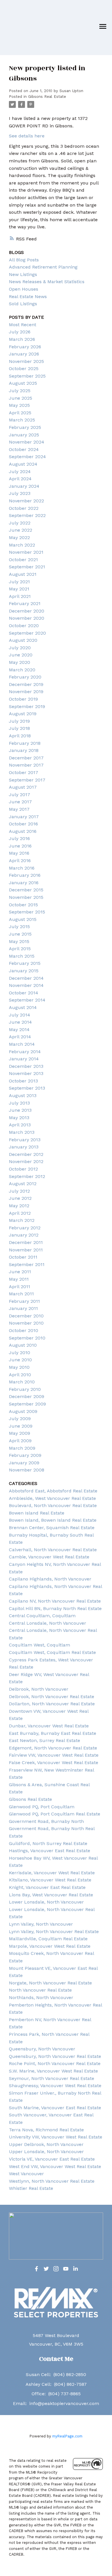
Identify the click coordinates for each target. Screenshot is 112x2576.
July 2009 (20, 1419)
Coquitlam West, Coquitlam (39, 1645)
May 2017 (19, 809)
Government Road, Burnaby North (46, 1821)
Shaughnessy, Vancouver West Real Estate (55, 2086)
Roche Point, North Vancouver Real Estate (55, 2063)
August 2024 (23, 464)
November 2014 (26, 985)
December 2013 (26, 1066)
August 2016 (23, 831)
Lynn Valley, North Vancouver (41, 1924)
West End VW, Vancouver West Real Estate (55, 2166)
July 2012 (19, 1191)
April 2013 (20, 1125)
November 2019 (26, 692)
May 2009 (20, 1433)
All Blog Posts (24, 260)
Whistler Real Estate (31, 2188)
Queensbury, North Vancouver (42, 2049)
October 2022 (24, 508)
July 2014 (20, 1015)
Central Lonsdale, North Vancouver (48, 1623)
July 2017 (20, 795)
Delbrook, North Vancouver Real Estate (52, 1697)
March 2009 (22, 1448)
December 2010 (26, 1316)
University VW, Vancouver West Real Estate (56, 2137)
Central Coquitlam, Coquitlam (42, 1616)
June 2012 (20, 1198)
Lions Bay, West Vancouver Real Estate (51, 1895)
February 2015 (25, 963)
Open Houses (24, 289)
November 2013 (26, 1073)
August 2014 (23, 1007)
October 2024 (24, 449)
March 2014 (22, 1044)
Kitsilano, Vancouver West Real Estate (50, 1880)
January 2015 (24, 971)
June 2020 (21, 655)
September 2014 (27, 1000)
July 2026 (20, 332)
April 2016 (20, 861)
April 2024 (20, 479)
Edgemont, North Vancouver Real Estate (53, 1748)
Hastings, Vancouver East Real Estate (50, 1851)
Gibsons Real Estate (47, 97)
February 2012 (25, 1228)
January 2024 (24, 486)
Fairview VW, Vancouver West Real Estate (54, 1755)
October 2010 (24, 1330)
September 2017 (27, 780)
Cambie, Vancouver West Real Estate (49, 1557)
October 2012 (23, 1169)
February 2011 (24, 1301)
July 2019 (19, 721)
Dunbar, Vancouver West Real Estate (49, 1726)
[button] (36, 2269)
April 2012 (20, 1213)
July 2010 (20, 1353)
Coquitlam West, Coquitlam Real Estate (52, 1652)
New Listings (23, 274)
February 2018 (25, 743)
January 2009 (24, 1463)
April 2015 (20, 949)
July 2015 (19, 927)
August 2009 (23, 1411)
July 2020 (20, 648)
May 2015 (19, 941)
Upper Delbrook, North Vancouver (46, 2144)
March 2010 (22, 1382)
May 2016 (19, 853)
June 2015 (20, 934)
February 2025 (25, 427)
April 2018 (20, 736)
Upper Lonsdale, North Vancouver (46, 2152)
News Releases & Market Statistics (47, 282)
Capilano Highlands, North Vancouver (50, 1579)
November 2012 (26, 1161)
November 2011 (26, 1250)
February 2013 (25, 1140)
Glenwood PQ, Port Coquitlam (42, 1807)
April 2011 (20, 1287)
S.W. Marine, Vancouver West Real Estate (53, 2071)
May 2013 (19, 1118)
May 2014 (19, 1030)
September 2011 (27, 1264)
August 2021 (23, 574)
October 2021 (23, 560)
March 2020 (22, 670)
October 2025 (24, 369)
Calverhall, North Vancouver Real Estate (53, 1550)
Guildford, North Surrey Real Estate (48, 1843)
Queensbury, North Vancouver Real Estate (55, 2056)
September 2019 (27, 706)
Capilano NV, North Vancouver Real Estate (55, 1601)
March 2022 (22, 545)
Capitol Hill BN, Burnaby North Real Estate (55, 1608)
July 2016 (19, 838)
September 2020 (27, 633)
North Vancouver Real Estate (40, 1990)
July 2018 (19, 728)
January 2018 (24, 750)
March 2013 (22, 1132)
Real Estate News (28, 297)
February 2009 (25, 1455)
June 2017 (20, 802)
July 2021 (19, 582)
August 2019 (23, 714)
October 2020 (24, 626)
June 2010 (20, 1360)
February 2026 (25, 347)
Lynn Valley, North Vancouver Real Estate (54, 1931)
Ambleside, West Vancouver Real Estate (52, 1498)
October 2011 (23, 1257)
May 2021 (19, 589)
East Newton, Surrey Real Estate (45, 1740)
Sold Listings (23, 304)
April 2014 (20, 1037)
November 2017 (26, 765)
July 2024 (20, 472)
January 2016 (24, 883)
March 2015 (22, 956)
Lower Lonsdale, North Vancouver (46, 1902)
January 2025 (24, 435)
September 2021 (27, 567)
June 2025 (21, 398)
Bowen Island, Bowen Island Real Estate (53, 1520)
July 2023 (20, 493)
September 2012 (27, 1176)
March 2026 (22, 339)
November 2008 (27, 1470)
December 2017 (26, 758)
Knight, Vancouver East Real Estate (47, 1887)
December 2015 (26, 890)
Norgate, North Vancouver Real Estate (50, 1983)
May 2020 (20, 662)
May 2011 (19, 1279)
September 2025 (27, 376)
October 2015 (23, 905)
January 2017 (24, 817)
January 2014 (24, 1059)
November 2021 (26, 552)
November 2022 (26, 501)
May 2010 (19, 1367)
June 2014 (20, 1022)
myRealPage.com (67, 2436)
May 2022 (19, 537)
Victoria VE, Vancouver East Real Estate (52, 2159)
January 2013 (24, 1147)
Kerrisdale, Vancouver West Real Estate (52, 1873)
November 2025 (26, 361)
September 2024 (27, 457)
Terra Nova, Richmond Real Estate (46, 2130)
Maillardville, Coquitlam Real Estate (48, 1939)
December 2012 (26, 1154)
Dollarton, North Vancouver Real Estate (52, 1704)
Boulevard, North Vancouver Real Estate (53, 1505)
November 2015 (26, 897)
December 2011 (26, 1242)
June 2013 (20, 1110)
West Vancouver (26, 2174)
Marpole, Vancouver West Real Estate (50, 1946)
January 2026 (24, 354)
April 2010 (20, 1375)
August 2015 (23, 919)
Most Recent (23, 325)
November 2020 (27, 618)
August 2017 (23, 787)
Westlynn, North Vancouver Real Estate (52, 2181)
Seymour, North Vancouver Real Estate (52, 2078)
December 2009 (27, 1396)
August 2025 (23, 383)
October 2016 (23, 824)
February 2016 (25, 875)
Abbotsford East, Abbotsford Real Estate (53, 1491)
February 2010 (25, 1389)
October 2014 (24, 993)
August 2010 (23, 1345)
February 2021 (25, 603)
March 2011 (21, 1294)
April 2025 (20, 413)
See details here (27, 136)
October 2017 (24, 772)
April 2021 (20, 596)
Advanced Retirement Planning (43, 267)
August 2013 (23, 1095)
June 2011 (20, 1272)
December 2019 (26, 684)
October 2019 (23, 699)
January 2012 (24, 1235)
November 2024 (27, 442)
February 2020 (25, 677)
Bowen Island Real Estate (37, 1513)
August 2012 (23, 1184)
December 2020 (27, 611)
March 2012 (22, 1220)
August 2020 (23, 640)
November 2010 (26, 1323)
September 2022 (27, 515)
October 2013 (23, 1081)
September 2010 (27, 1338)
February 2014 (25, 1052)
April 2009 (20, 1441)
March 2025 (22, 420)
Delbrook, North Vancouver (39, 1689)
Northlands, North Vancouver (41, 1997)
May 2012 (19, 1206)
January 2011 (23, 1308)
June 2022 (21, 530)
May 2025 (19, 405)
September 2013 (27, 1088)
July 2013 (19, 1103)
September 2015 (27, 912)
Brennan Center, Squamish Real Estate (52, 1528)
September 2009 (27, 1404)
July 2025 (20, 391)
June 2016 (20, 846)
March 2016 (22, 868)
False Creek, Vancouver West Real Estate (54, 1763)
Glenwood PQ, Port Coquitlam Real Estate (55, 1814)
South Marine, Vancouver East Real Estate (55, 2108)
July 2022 (20, 523)
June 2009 (21, 1426)
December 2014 (26, 978)
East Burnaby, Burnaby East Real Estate (53, 1733)
